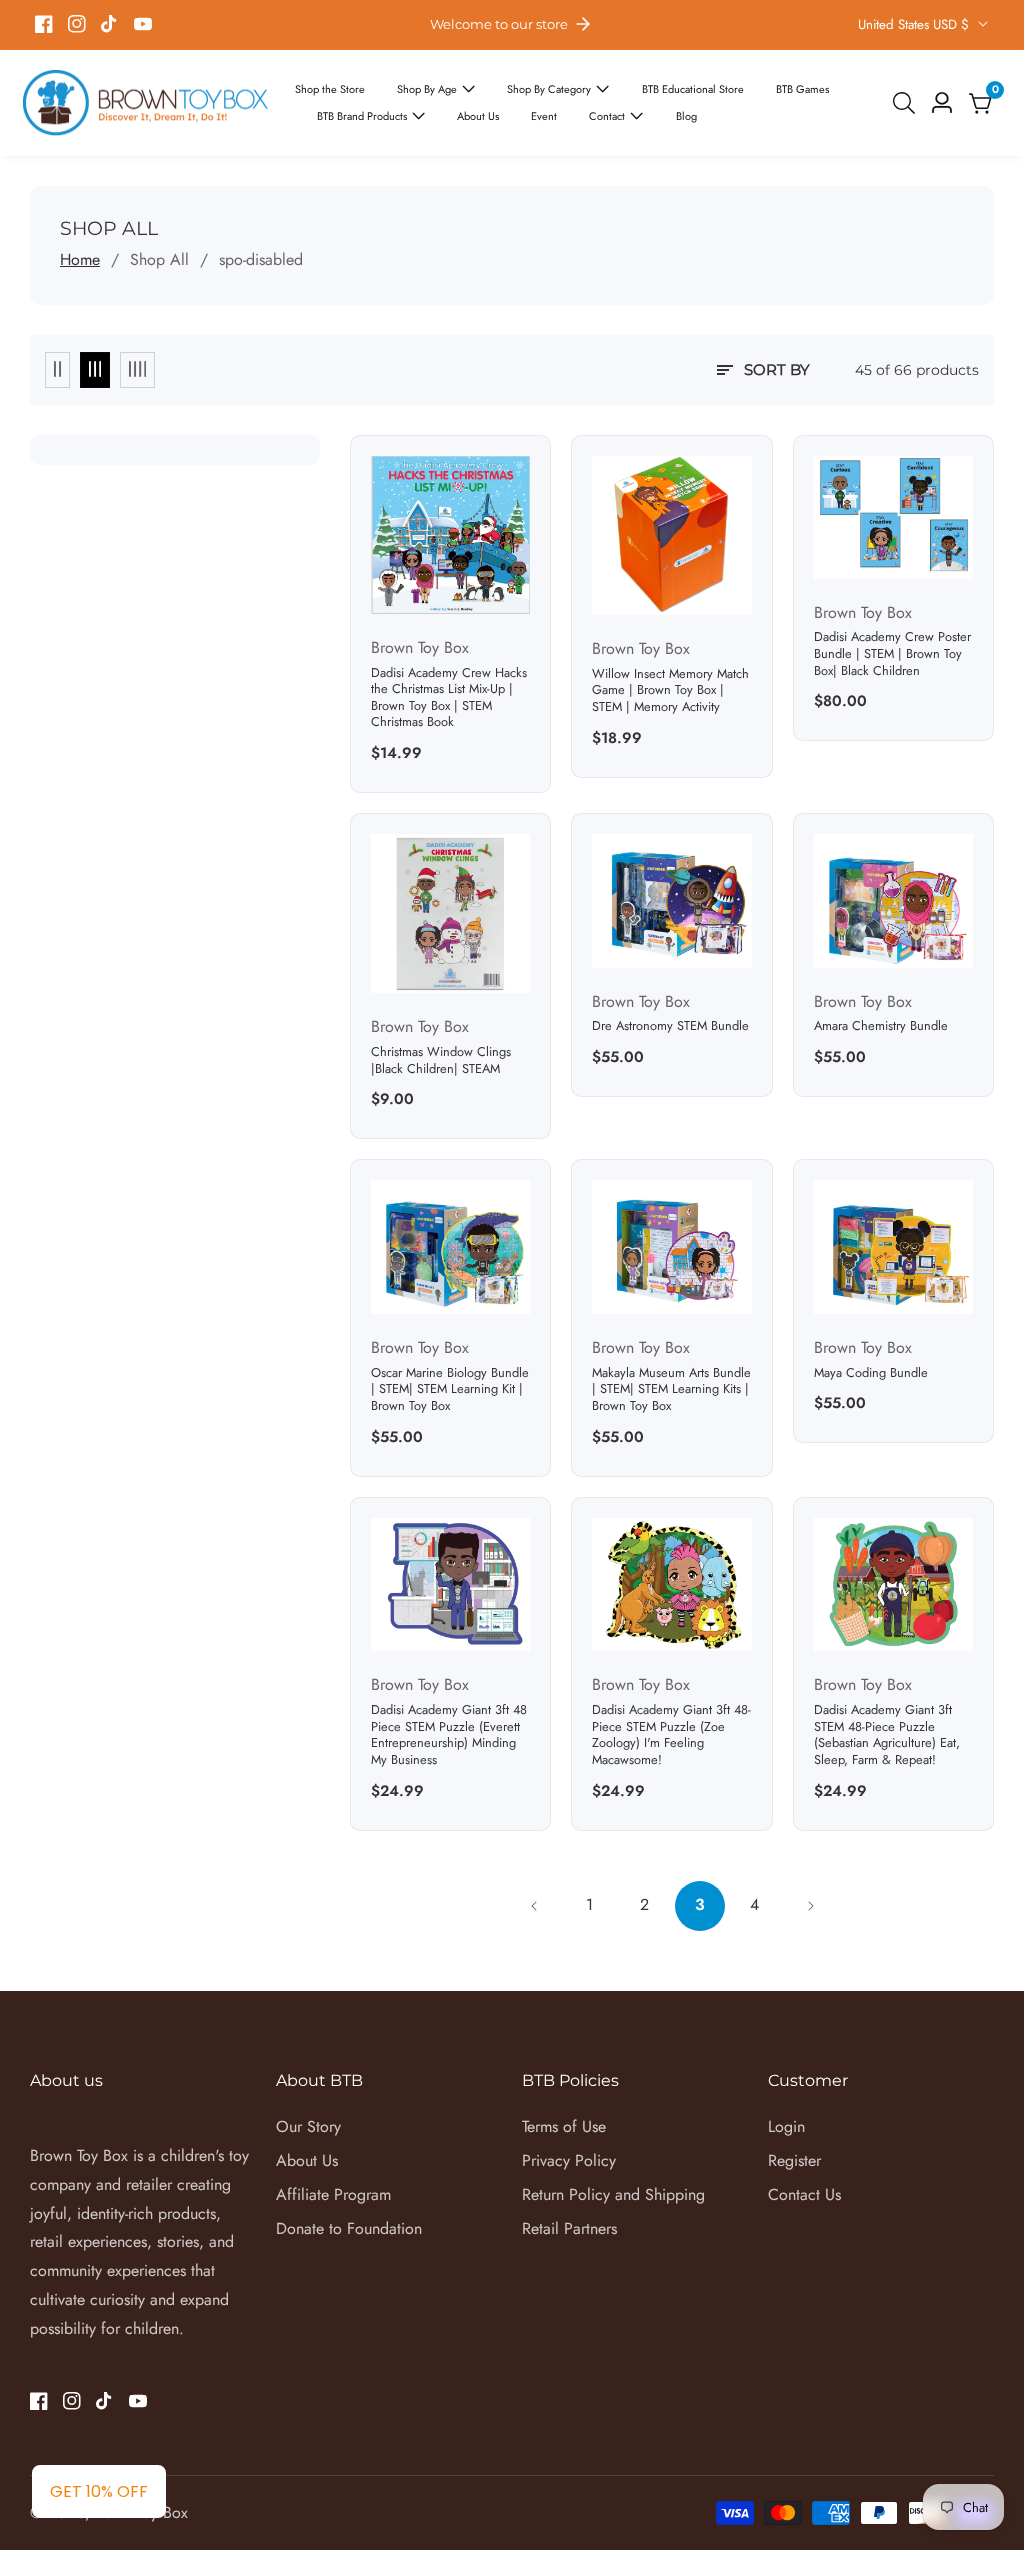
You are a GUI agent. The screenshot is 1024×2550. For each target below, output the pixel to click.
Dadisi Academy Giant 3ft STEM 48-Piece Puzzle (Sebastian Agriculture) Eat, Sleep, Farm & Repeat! (887, 1735)
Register (794, 2160)
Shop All (159, 259)
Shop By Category (549, 89)
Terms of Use (564, 2126)
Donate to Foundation (349, 2228)
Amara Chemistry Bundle (881, 1026)
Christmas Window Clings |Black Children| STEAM (441, 1060)
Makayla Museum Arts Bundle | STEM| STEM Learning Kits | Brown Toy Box (671, 1390)
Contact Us (804, 2194)
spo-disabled (261, 259)
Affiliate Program (333, 2194)
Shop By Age (427, 89)
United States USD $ (915, 24)
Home (80, 259)
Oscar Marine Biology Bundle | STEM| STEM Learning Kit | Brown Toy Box (450, 1390)
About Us (478, 116)
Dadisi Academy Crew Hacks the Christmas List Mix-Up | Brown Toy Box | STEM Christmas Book (449, 698)
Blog (686, 116)
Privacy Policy (569, 2160)
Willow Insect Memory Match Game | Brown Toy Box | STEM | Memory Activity (670, 691)
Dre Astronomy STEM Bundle (670, 1026)
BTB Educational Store (693, 89)
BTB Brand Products (362, 116)
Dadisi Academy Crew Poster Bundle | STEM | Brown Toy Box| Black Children (892, 654)
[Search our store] (908, 103)
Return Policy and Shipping (613, 2194)
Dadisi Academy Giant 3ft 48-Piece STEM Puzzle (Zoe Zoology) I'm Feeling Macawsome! (671, 1735)
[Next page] (810, 1906)
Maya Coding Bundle (871, 1373)
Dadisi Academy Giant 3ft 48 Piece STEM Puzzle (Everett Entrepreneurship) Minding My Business (449, 1735)
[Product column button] (57, 370)
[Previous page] (535, 1906)
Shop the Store (330, 89)
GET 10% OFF (99, 2491)
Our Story (308, 2126)
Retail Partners (569, 2228)
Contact (608, 116)
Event (544, 116)
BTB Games (802, 89)
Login (786, 2126)
